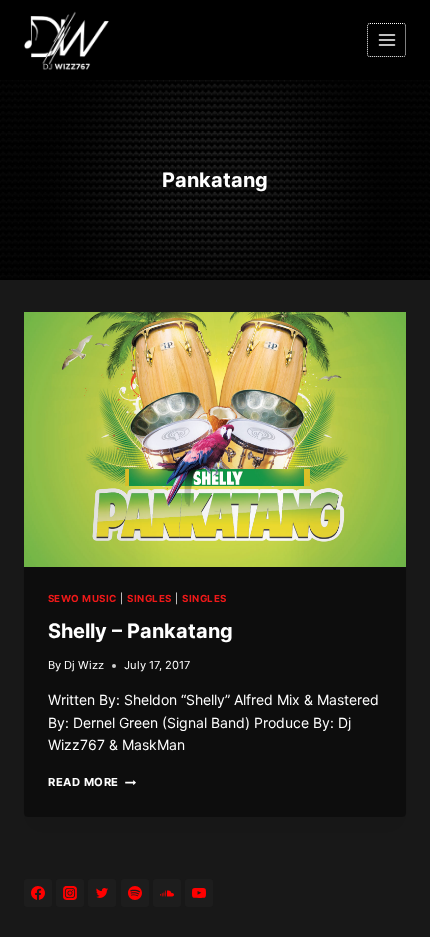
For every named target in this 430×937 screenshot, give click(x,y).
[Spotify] (135, 893)
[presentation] (215, 439)
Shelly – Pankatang (140, 631)
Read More (92, 782)
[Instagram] (70, 893)
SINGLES (149, 598)
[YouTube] (199, 893)
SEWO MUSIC (82, 598)
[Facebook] (38, 893)
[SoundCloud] (167, 893)
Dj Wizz (84, 665)
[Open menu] (386, 39)
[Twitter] (102, 893)
